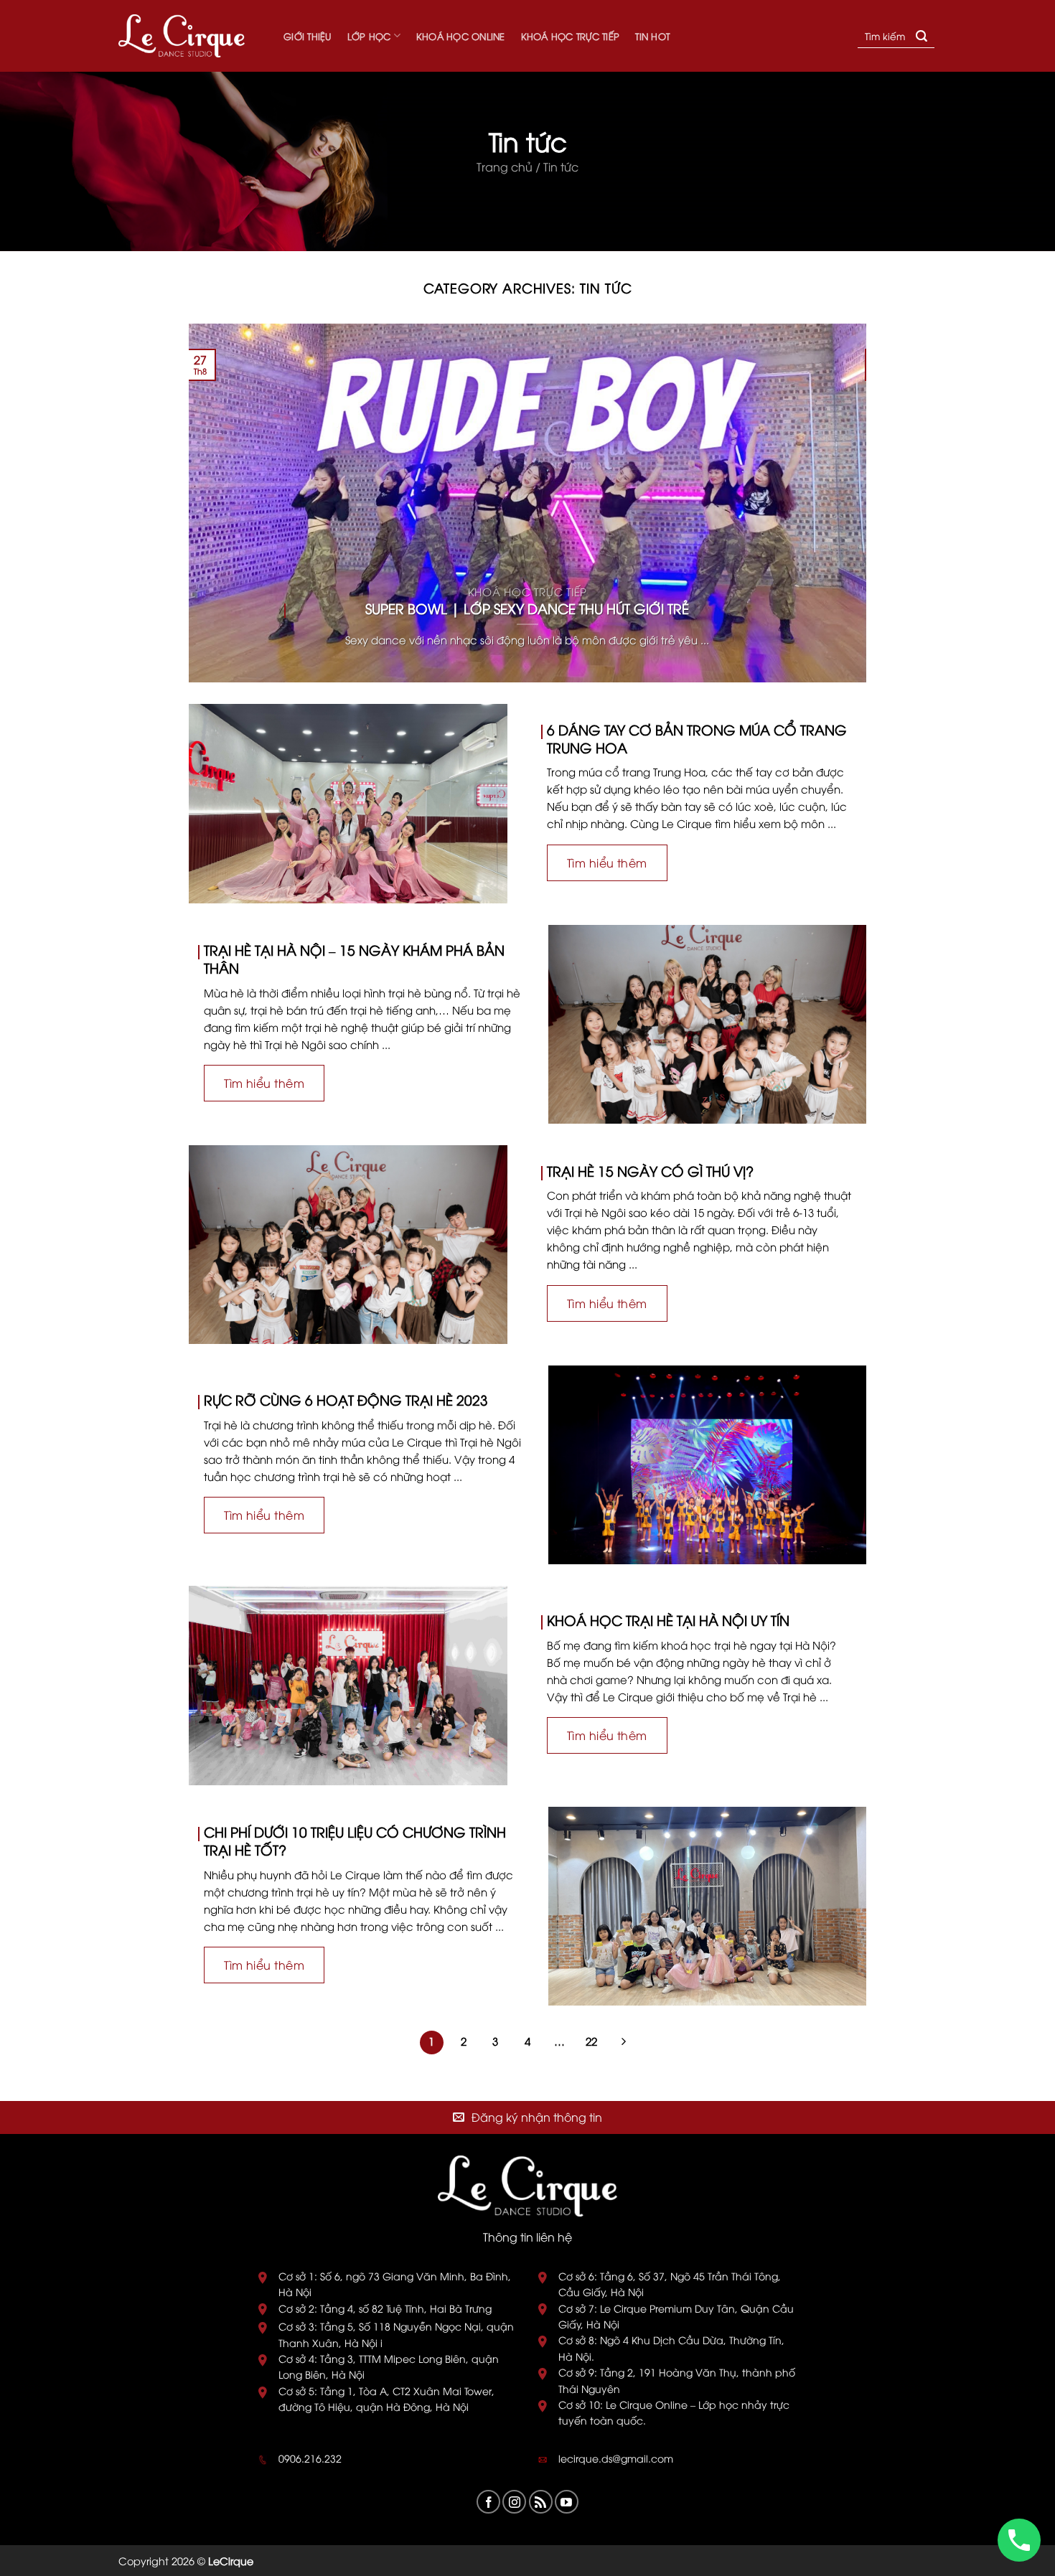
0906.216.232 (310, 2458)
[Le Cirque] (190, 36)
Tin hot (652, 36)
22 (591, 2041)
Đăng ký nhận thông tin (537, 2117)
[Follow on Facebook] (488, 2502)
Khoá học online (461, 36)
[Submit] (922, 36)
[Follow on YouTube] (567, 2502)
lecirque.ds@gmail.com (616, 2458)
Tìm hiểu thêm (607, 862)
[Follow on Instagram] (514, 2502)
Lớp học (369, 36)
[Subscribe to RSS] (541, 2502)
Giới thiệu (308, 36)
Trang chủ (505, 166)
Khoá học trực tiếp (571, 36)
